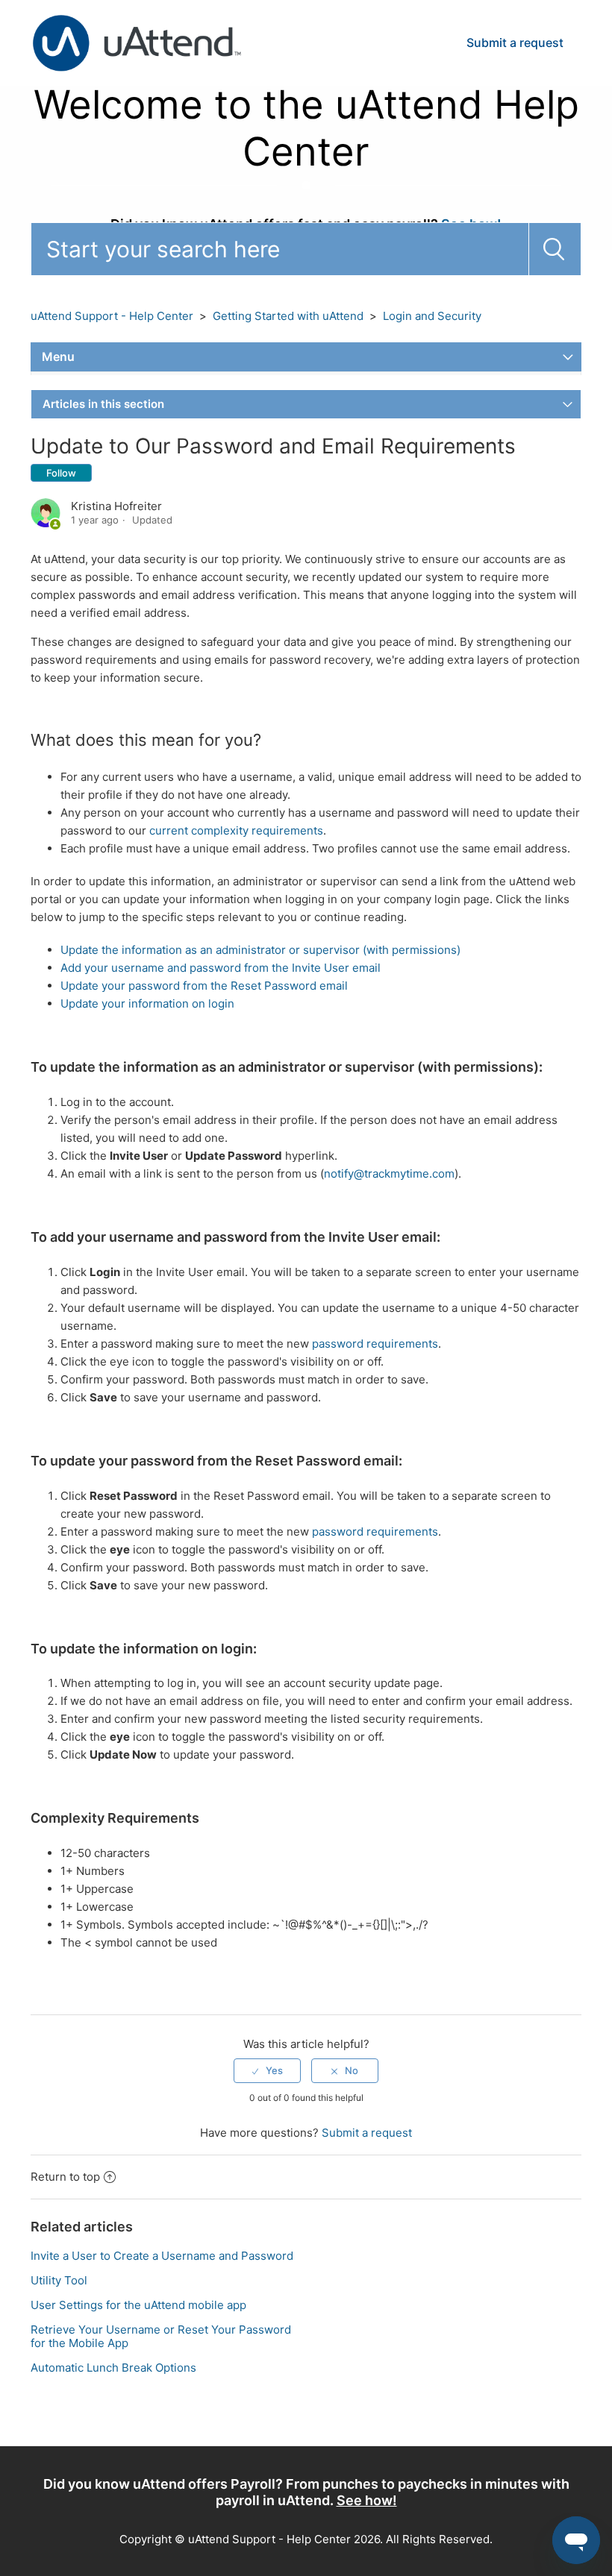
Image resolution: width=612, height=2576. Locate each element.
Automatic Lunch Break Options (113, 2368)
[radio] (267, 2070)
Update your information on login (147, 1003)
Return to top (65, 2177)
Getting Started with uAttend (288, 316)
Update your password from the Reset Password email (204, 986)
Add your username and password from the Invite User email (221, 968)
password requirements (375, 1344)
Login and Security (432, 316)
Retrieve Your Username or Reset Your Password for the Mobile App (161, 2336)
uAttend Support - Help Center (112, 316)
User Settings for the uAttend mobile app (138, 2305)
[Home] (137, 42)
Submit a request (515, 43)
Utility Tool (59, 2280)
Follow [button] (61, 473)
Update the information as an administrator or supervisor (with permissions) (260, 950)
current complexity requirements (236, 830)
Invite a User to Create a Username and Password (162, 2256)
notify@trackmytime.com (389, 1174)
